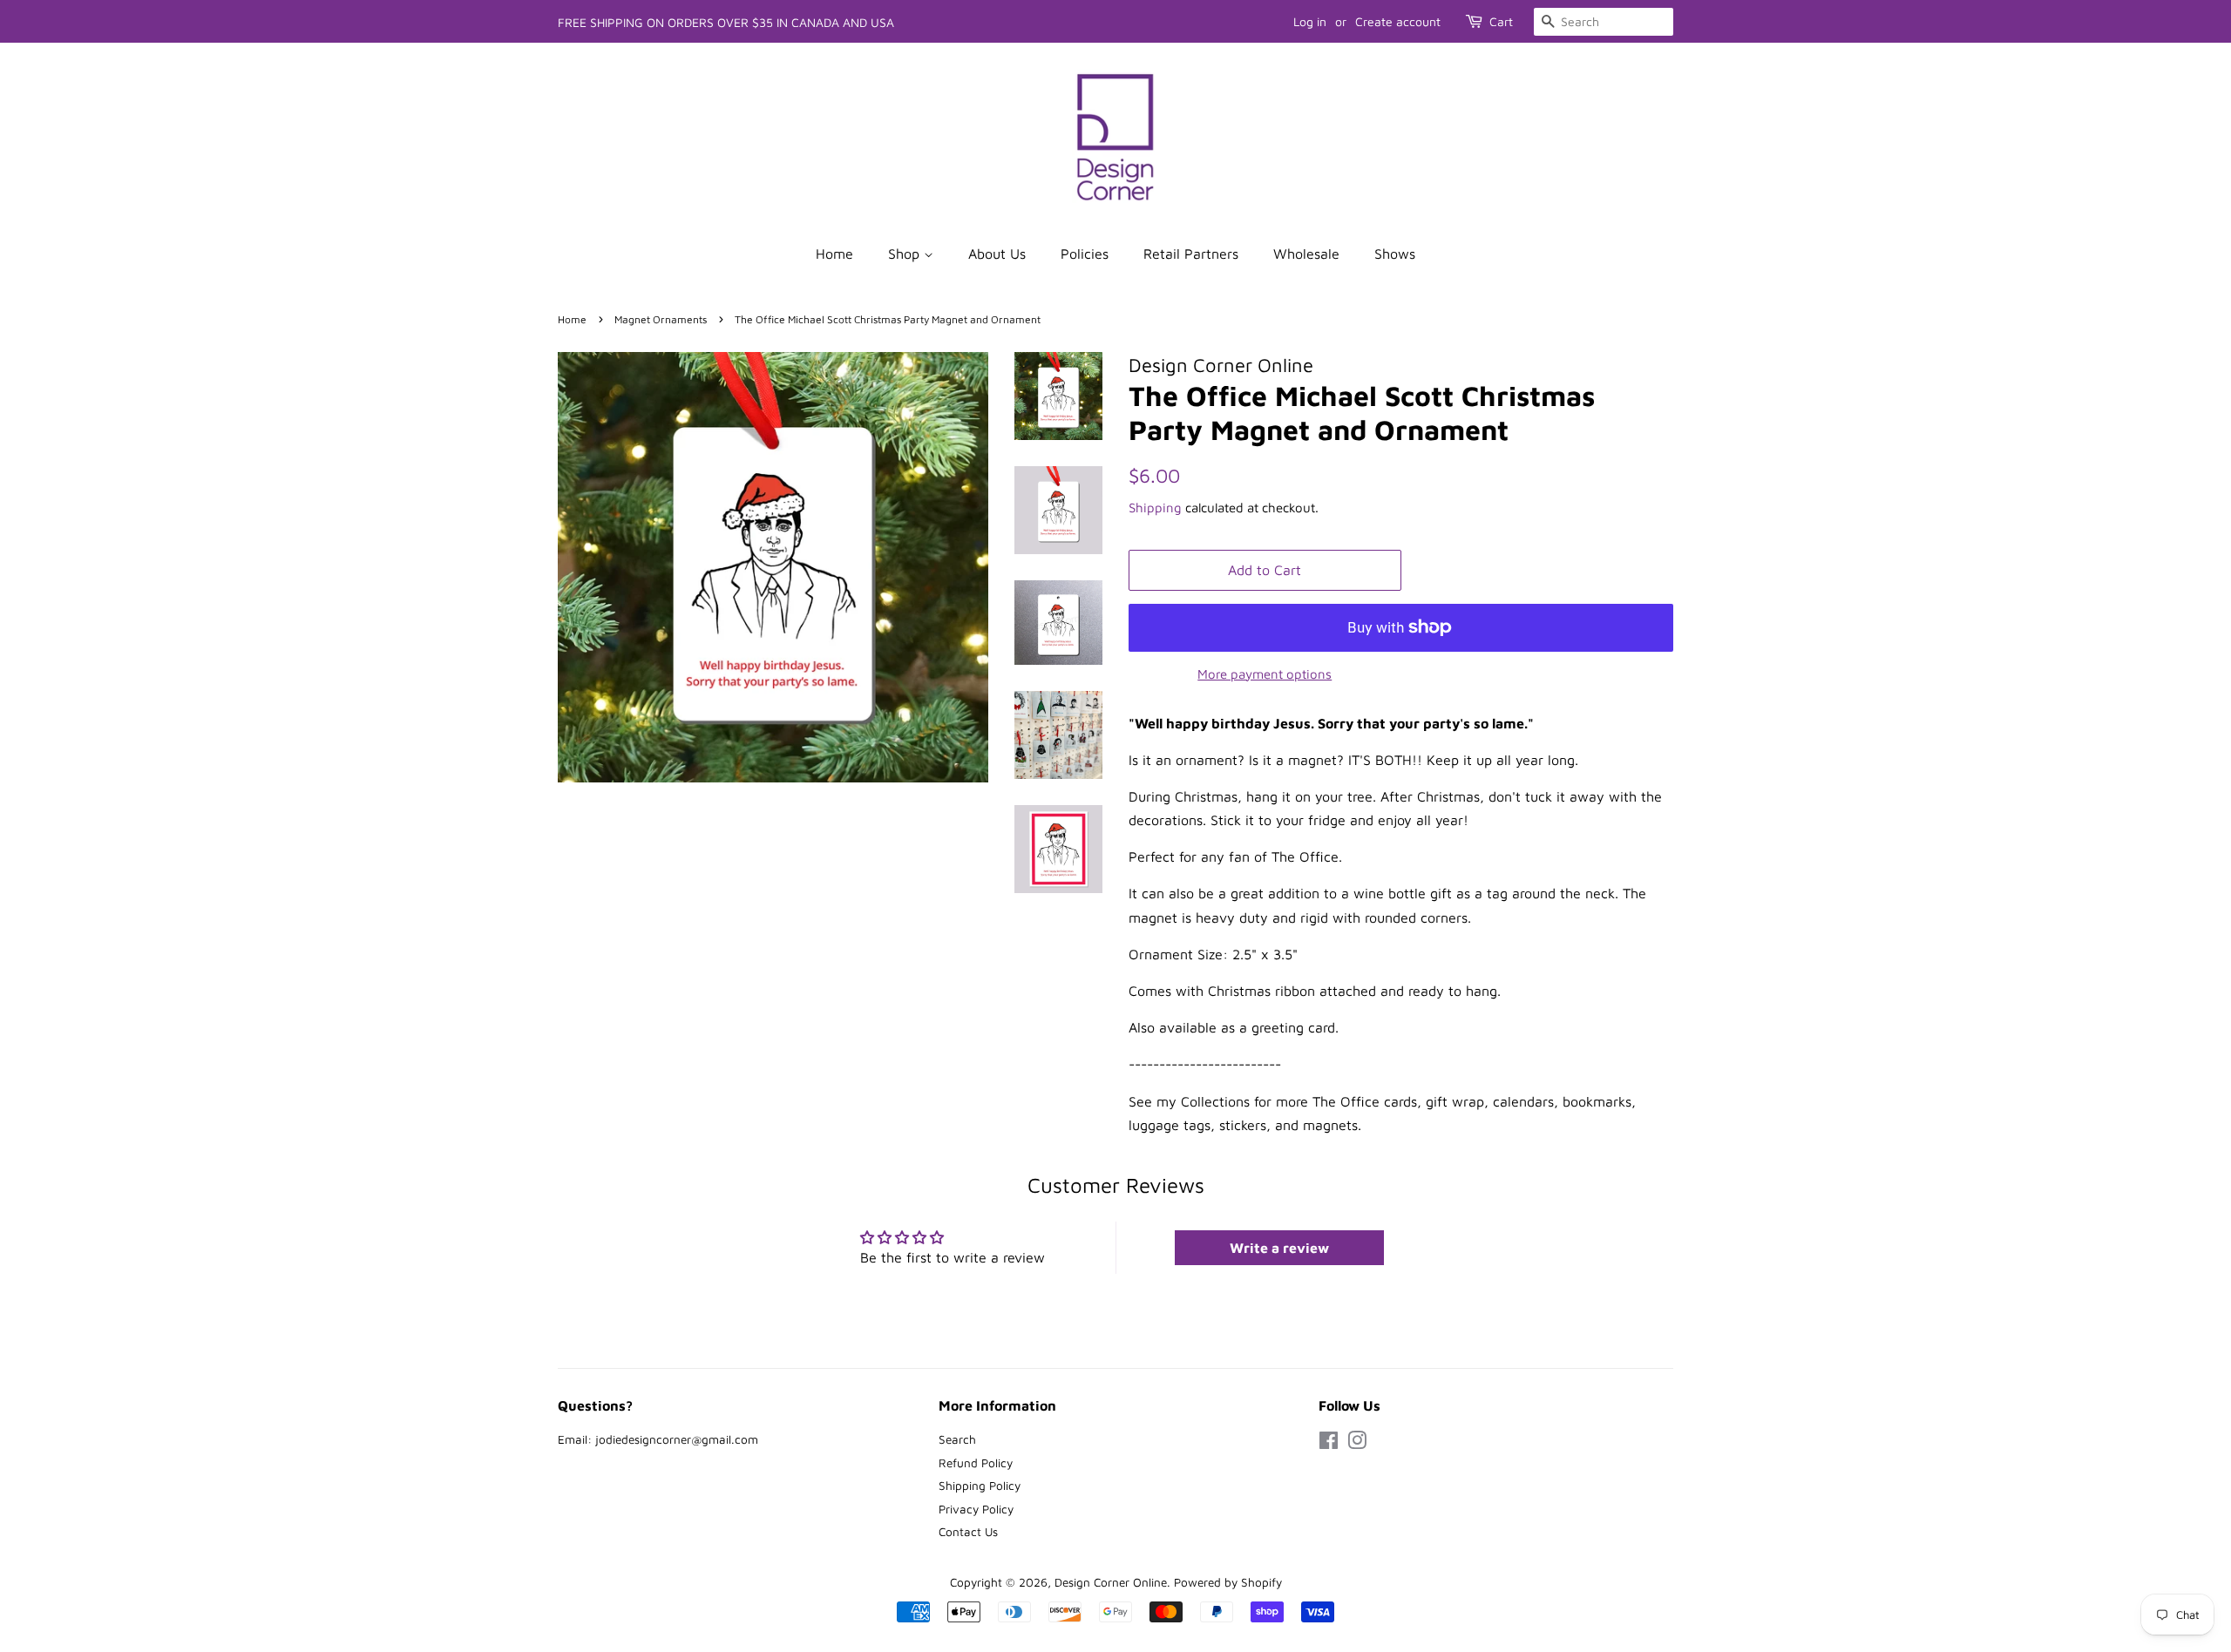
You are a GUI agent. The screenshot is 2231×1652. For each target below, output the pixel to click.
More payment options (1265, 674)
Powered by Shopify (1228, 1582)
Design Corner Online (1111, 1582)
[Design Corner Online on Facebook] (1329, 1444)
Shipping (1155, 508)
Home (834, 254)
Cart (1501, 21)
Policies (1085, 254)
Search (957, 1439)
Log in (1310, 21)
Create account (1398, 21)
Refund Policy (976, 1463)
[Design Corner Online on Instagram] (1357, 1444)
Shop (906, 254)
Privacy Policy (976, 1509)
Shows (1395, 254)
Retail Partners (1191, 254)
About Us (997, 254)
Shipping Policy (980, 1486)
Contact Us (968, 1532)
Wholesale (1306, 254)
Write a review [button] (1279, 1248)
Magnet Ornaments (661, 319)
